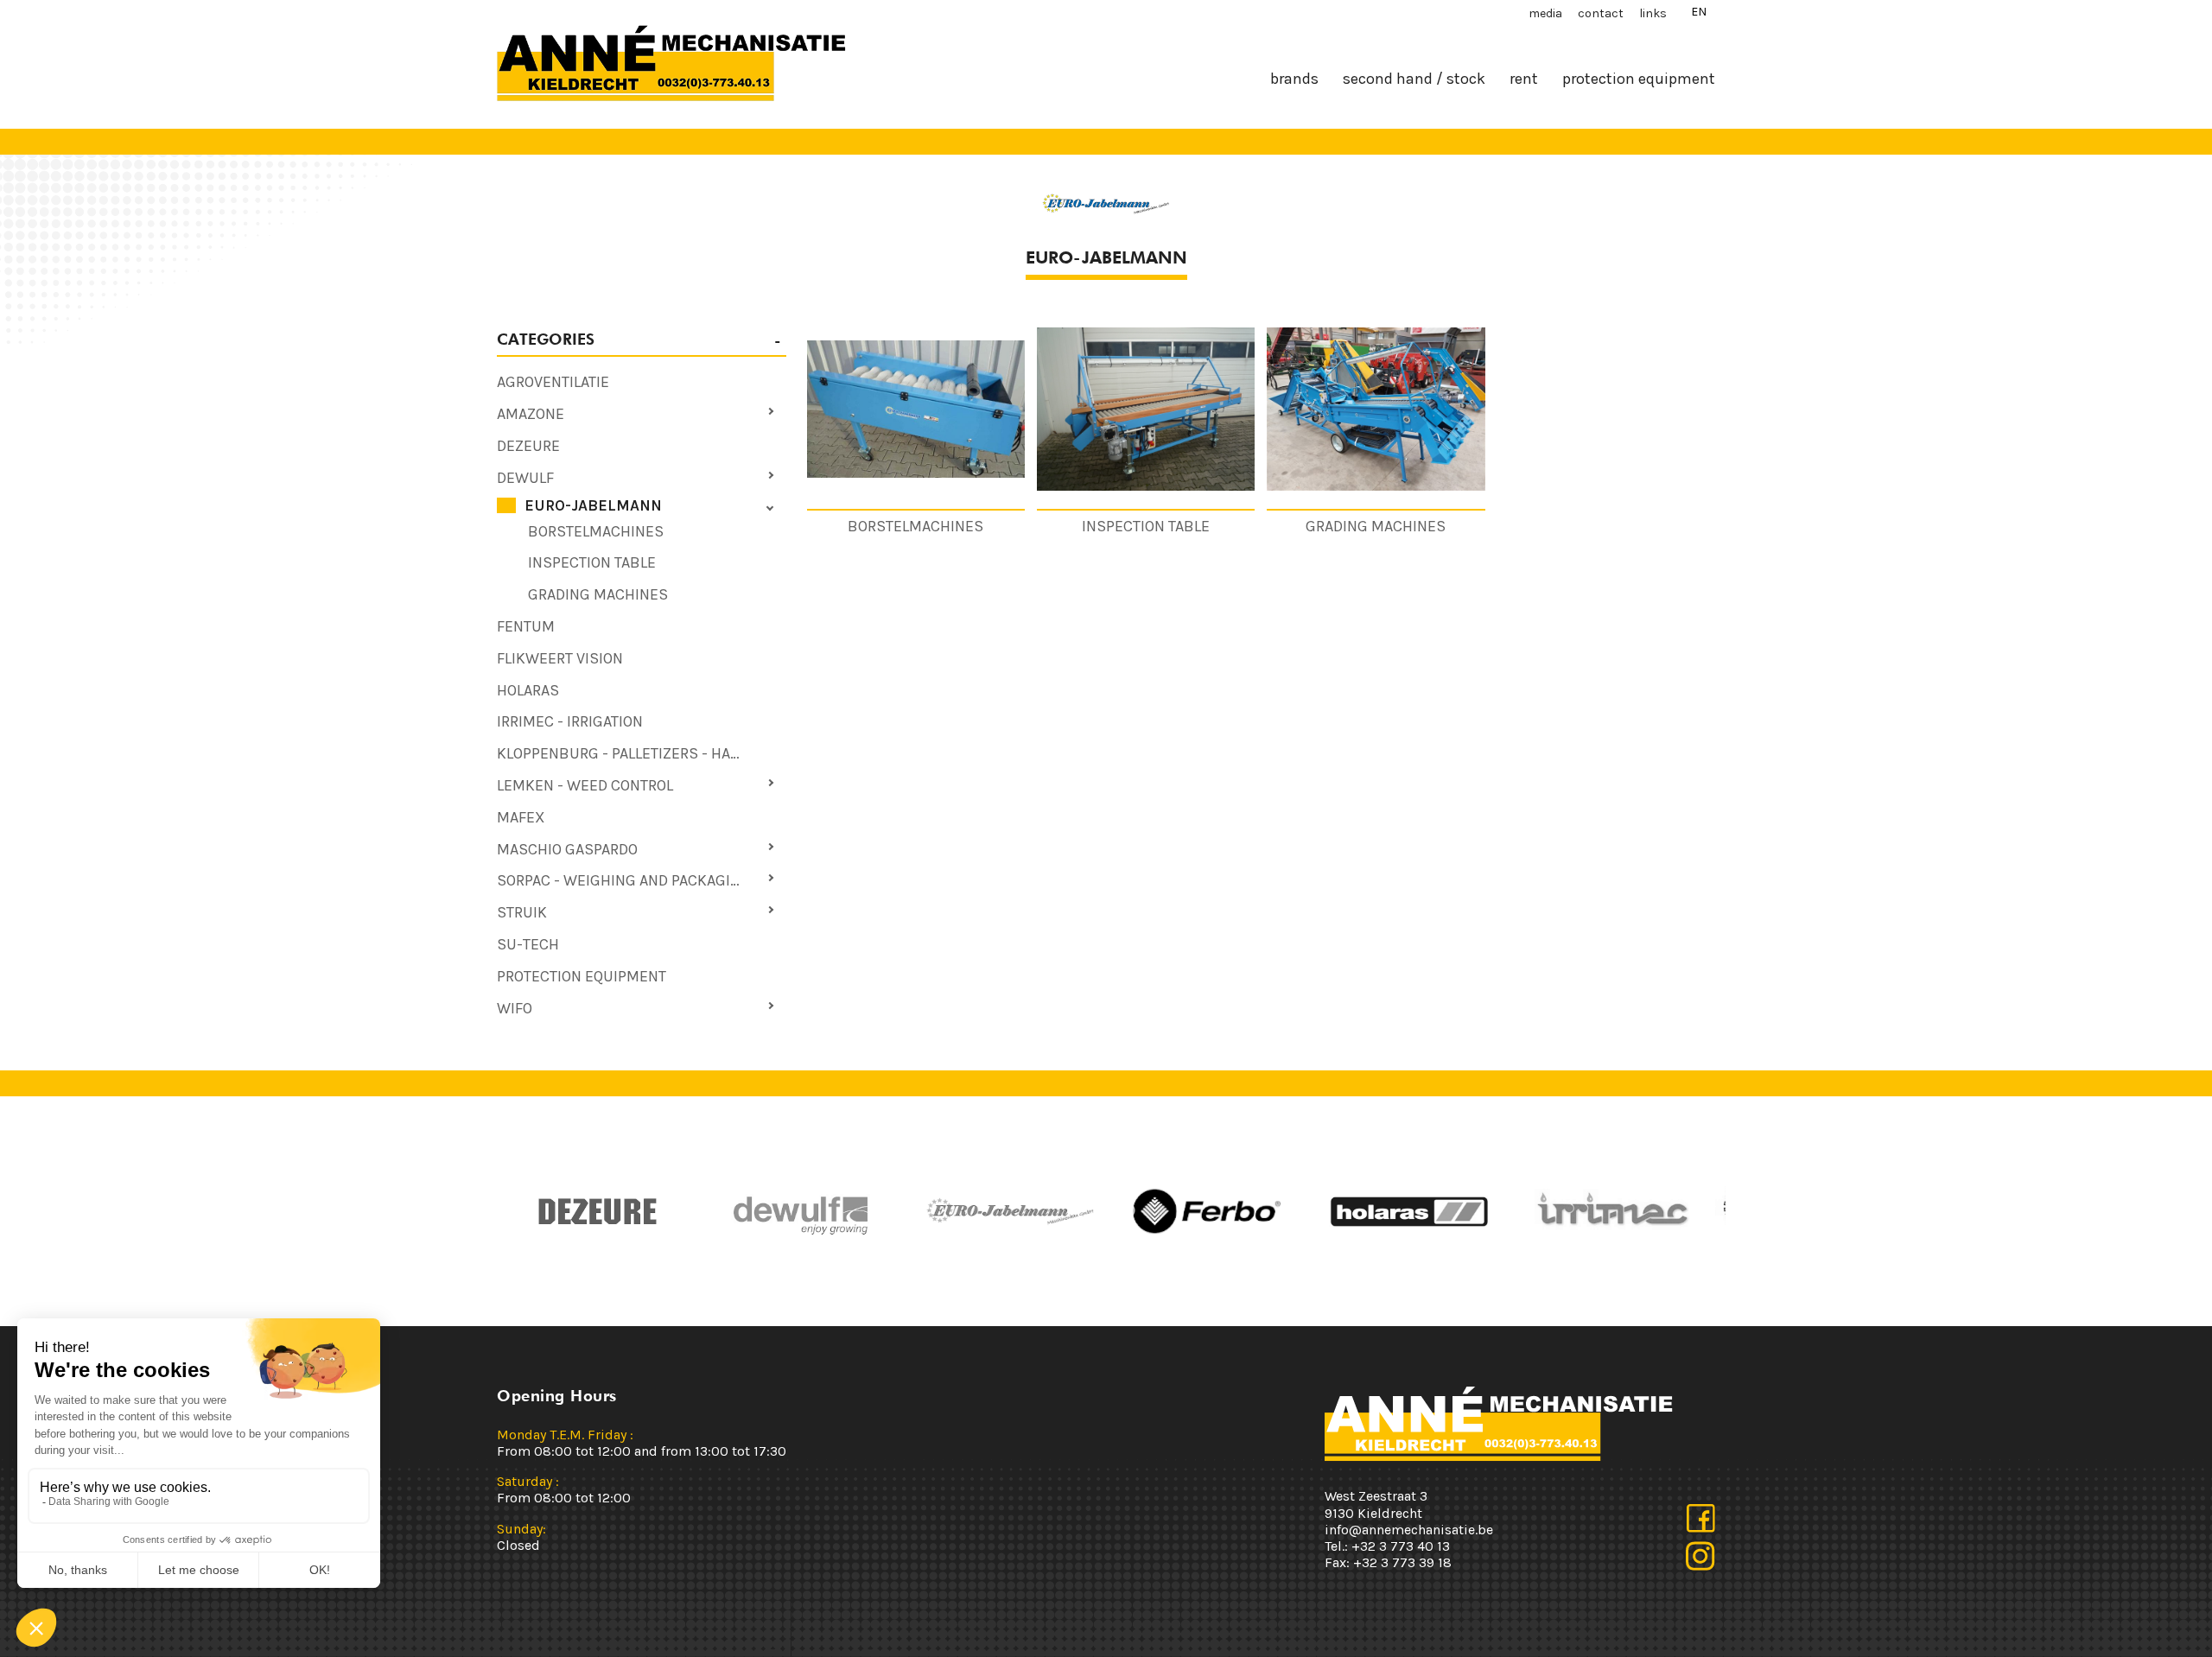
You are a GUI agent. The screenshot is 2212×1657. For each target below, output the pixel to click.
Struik (522, 912)
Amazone (531, 414)
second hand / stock (1414, 79)
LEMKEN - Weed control (585, 785)
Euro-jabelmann (593, 505)
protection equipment (1639, 79)
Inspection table (592, 562)
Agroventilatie (553, 382)
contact (1601, 13)
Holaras (528, 690)
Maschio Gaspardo (567, 849)
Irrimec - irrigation (570, 721)
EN (1699, 12)
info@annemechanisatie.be (1409, 1530)
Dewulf (525, 478)
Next (1128, 1211)
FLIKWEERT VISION (560, 658)
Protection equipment (582, 976)
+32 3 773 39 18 (1402, 1562)
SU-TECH (528, 944)
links (1653, 13)
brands (1294, 79)
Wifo (515, 1008)
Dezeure (528, 446)
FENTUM (526, 626)
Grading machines (598, 594)
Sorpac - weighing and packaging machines (642, 880)
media (1545, 13)
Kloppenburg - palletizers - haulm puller (642, 753)
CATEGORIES (546, 339)
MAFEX (521, 817)
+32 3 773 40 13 (1401, 1546)
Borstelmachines (596, 531)
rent (1524, 79)
